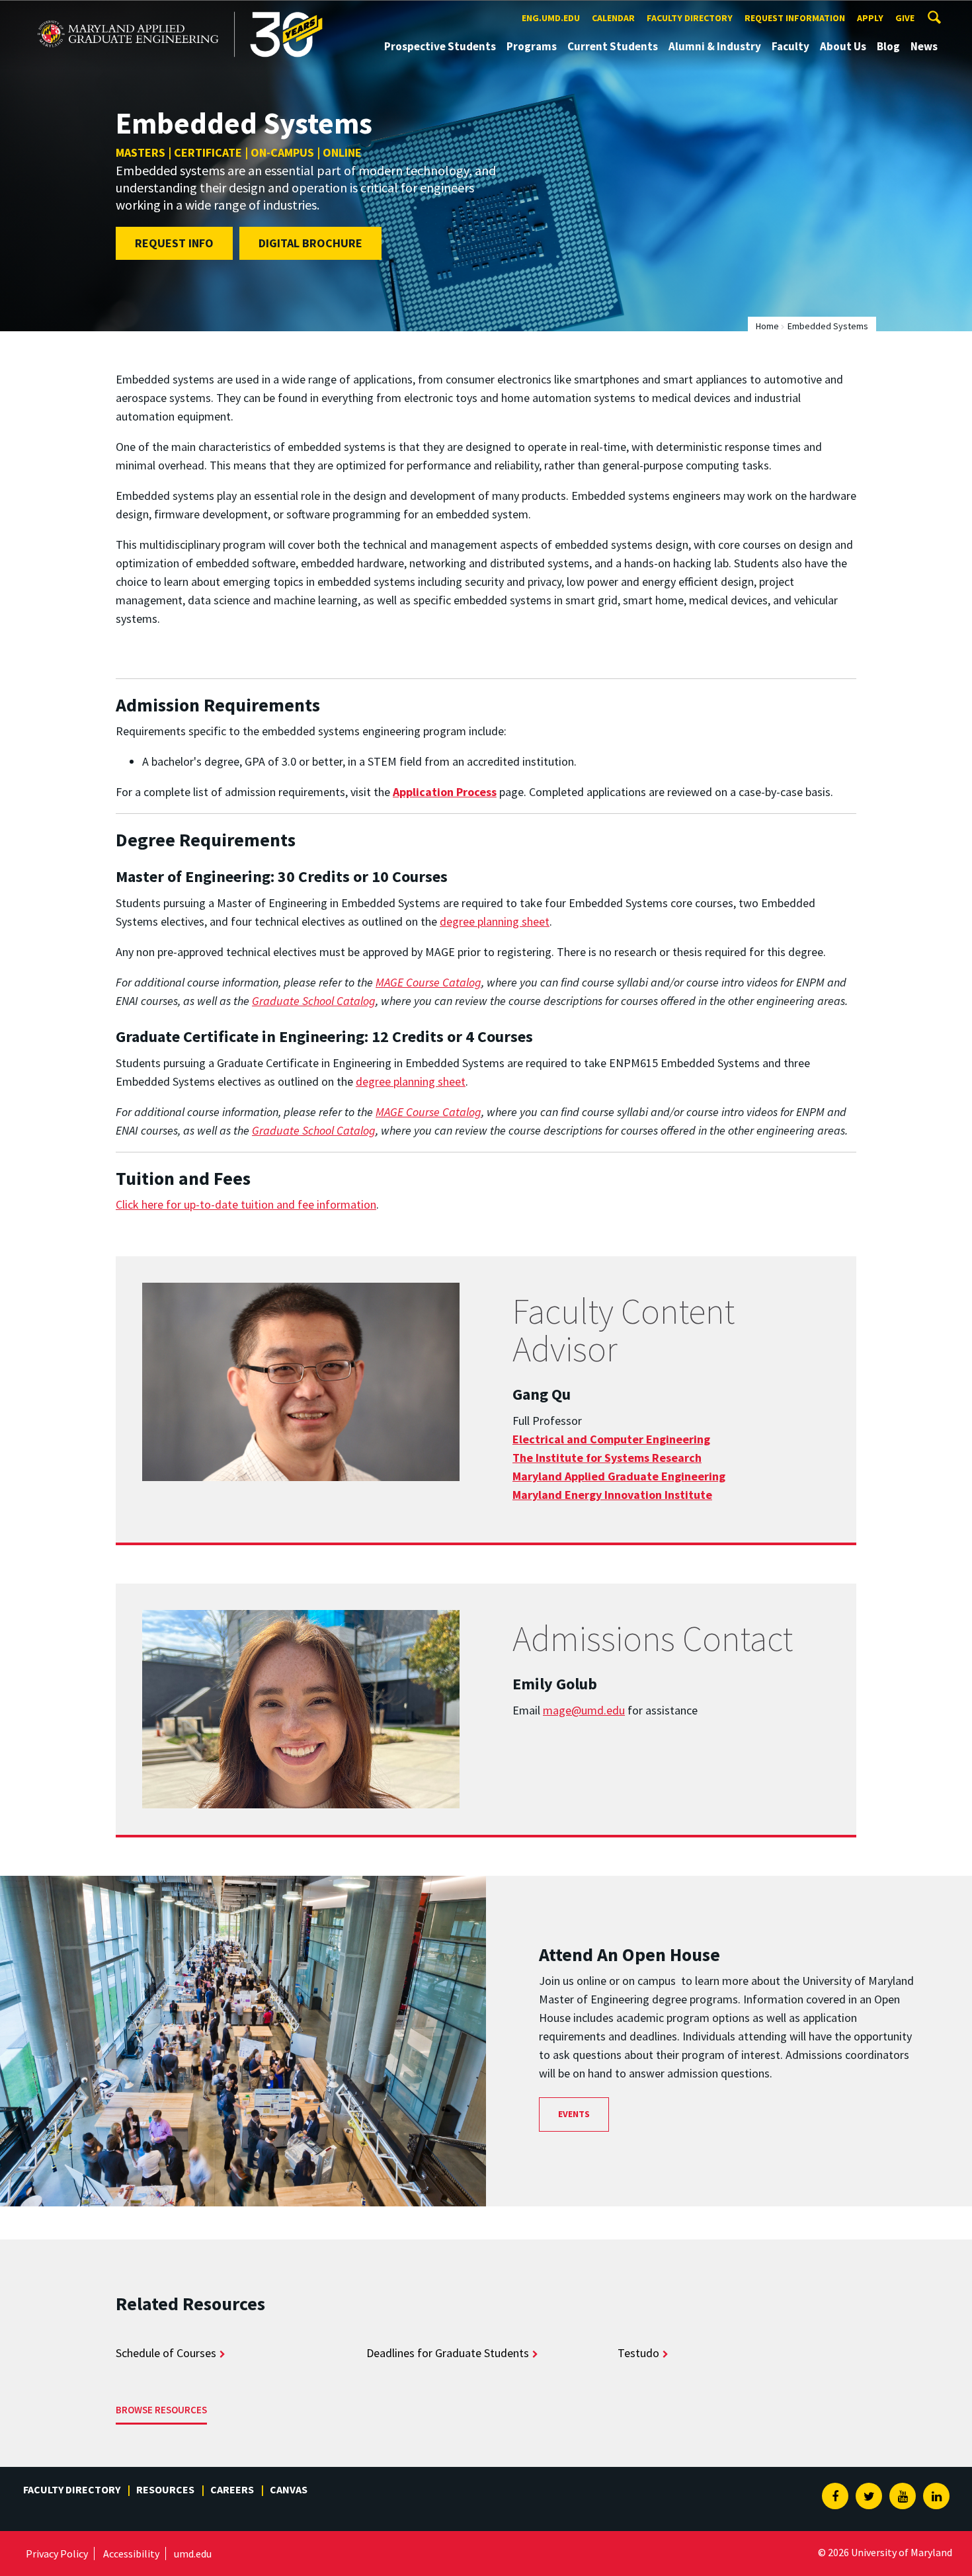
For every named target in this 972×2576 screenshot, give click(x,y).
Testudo (638, 2353)
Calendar (613, 18)
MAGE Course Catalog (428, 982)
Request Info (174, 243)
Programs (532, 46)
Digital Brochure (310, 243)
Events (574, 2114)
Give (905, 18)
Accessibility (131, 2554)
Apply (870, 18)
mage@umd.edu (584, 1710)
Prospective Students (440, 46)
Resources (165, 2489)
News (924, 46)
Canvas (289, 2489)
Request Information (795, 18)
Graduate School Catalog (314, 1001)
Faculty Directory (690, 18)
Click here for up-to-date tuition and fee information (246, 1204)
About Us (843, 46)
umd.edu (193, 2554)
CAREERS (232, 2489)
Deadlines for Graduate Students (448, 2353)
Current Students (613, 46)
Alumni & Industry (715, 46)
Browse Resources (161, 2410)
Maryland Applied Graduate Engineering (131, 12)
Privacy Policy (57, 2554)
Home (767, 326)
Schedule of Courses (166, 2353)
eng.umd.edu (551, 18)
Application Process (445, 792)
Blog (888, 46)
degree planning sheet (495, 921)
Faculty (790, 46)
